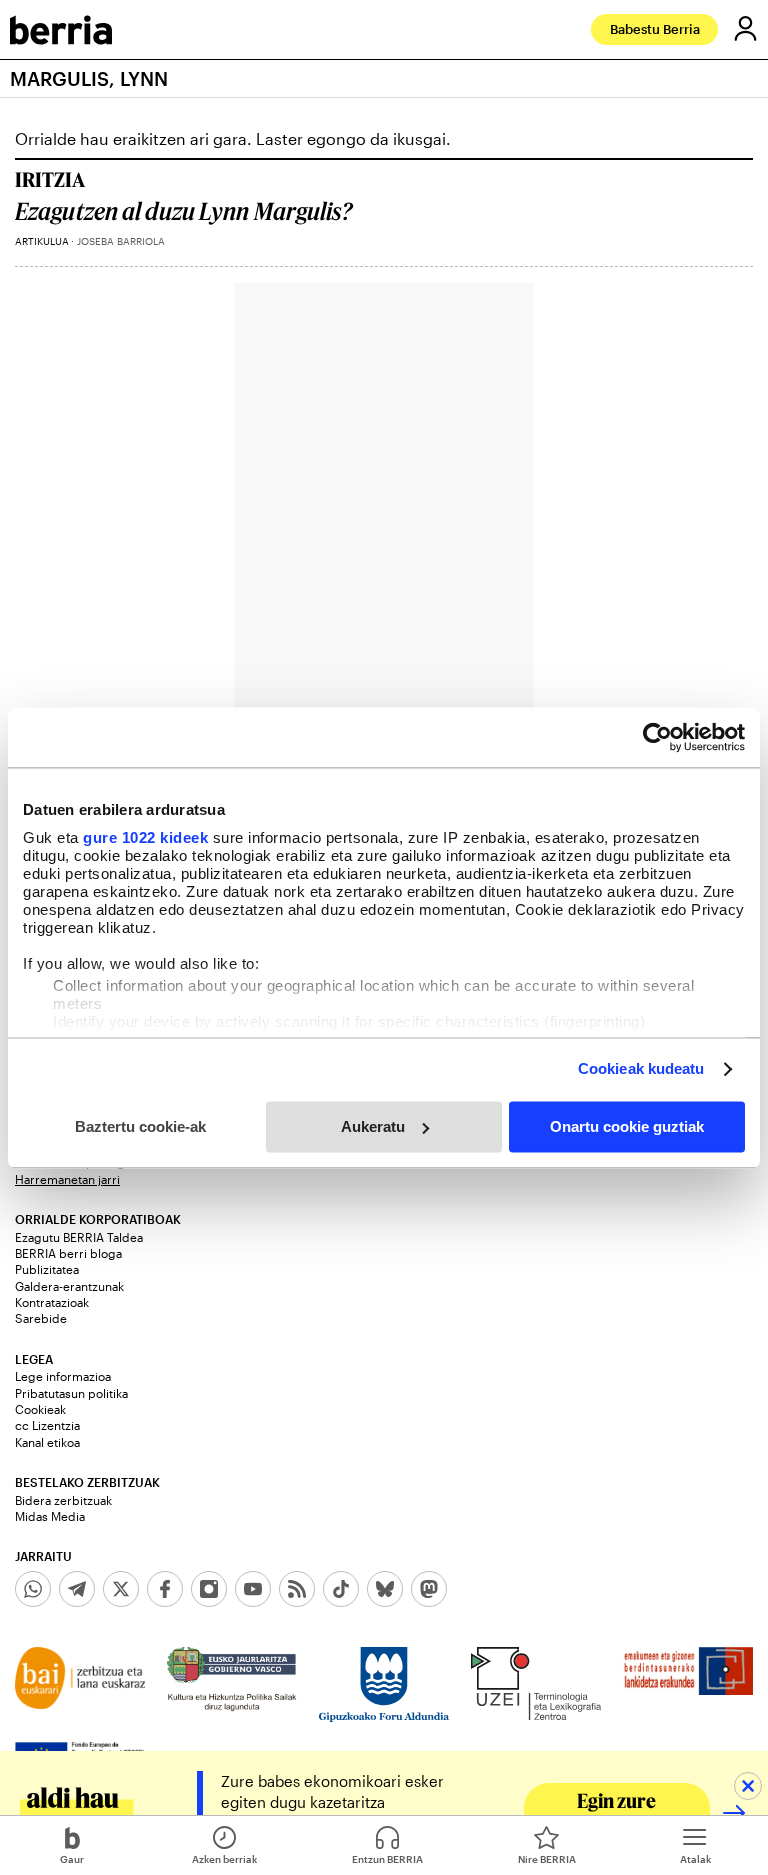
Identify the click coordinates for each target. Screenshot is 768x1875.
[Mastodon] (429, 1589)
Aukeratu (373, 1126)
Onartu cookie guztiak (627, 1126)
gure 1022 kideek (145, 837)
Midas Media (50, 1516)
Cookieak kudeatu (641, 1068)
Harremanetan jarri (67, 1179)
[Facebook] (165, 1589)
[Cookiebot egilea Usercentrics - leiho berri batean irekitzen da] (657, 737)
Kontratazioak (52, 1302)
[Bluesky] (385, 1589)
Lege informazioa (63, 1376)
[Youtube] (253, 1589)
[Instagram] (209, 1589)
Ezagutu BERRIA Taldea (79, 1237)
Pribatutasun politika (71, 1393)
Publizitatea (47, 1269)
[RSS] (297, 1589)
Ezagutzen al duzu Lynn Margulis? (183, 211)
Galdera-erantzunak (69, 1286)
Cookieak (40, 1409)
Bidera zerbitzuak (63, 1500)
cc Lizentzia (47, 1425)
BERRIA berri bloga (68, 1253)
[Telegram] (77, 1589)
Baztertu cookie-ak (140, 1126)
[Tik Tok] (341, 1589)
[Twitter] (121, 1589)
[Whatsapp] (33, 1589)
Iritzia (50, 179)
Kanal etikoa (47, 1442)
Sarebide (41, 1318)
